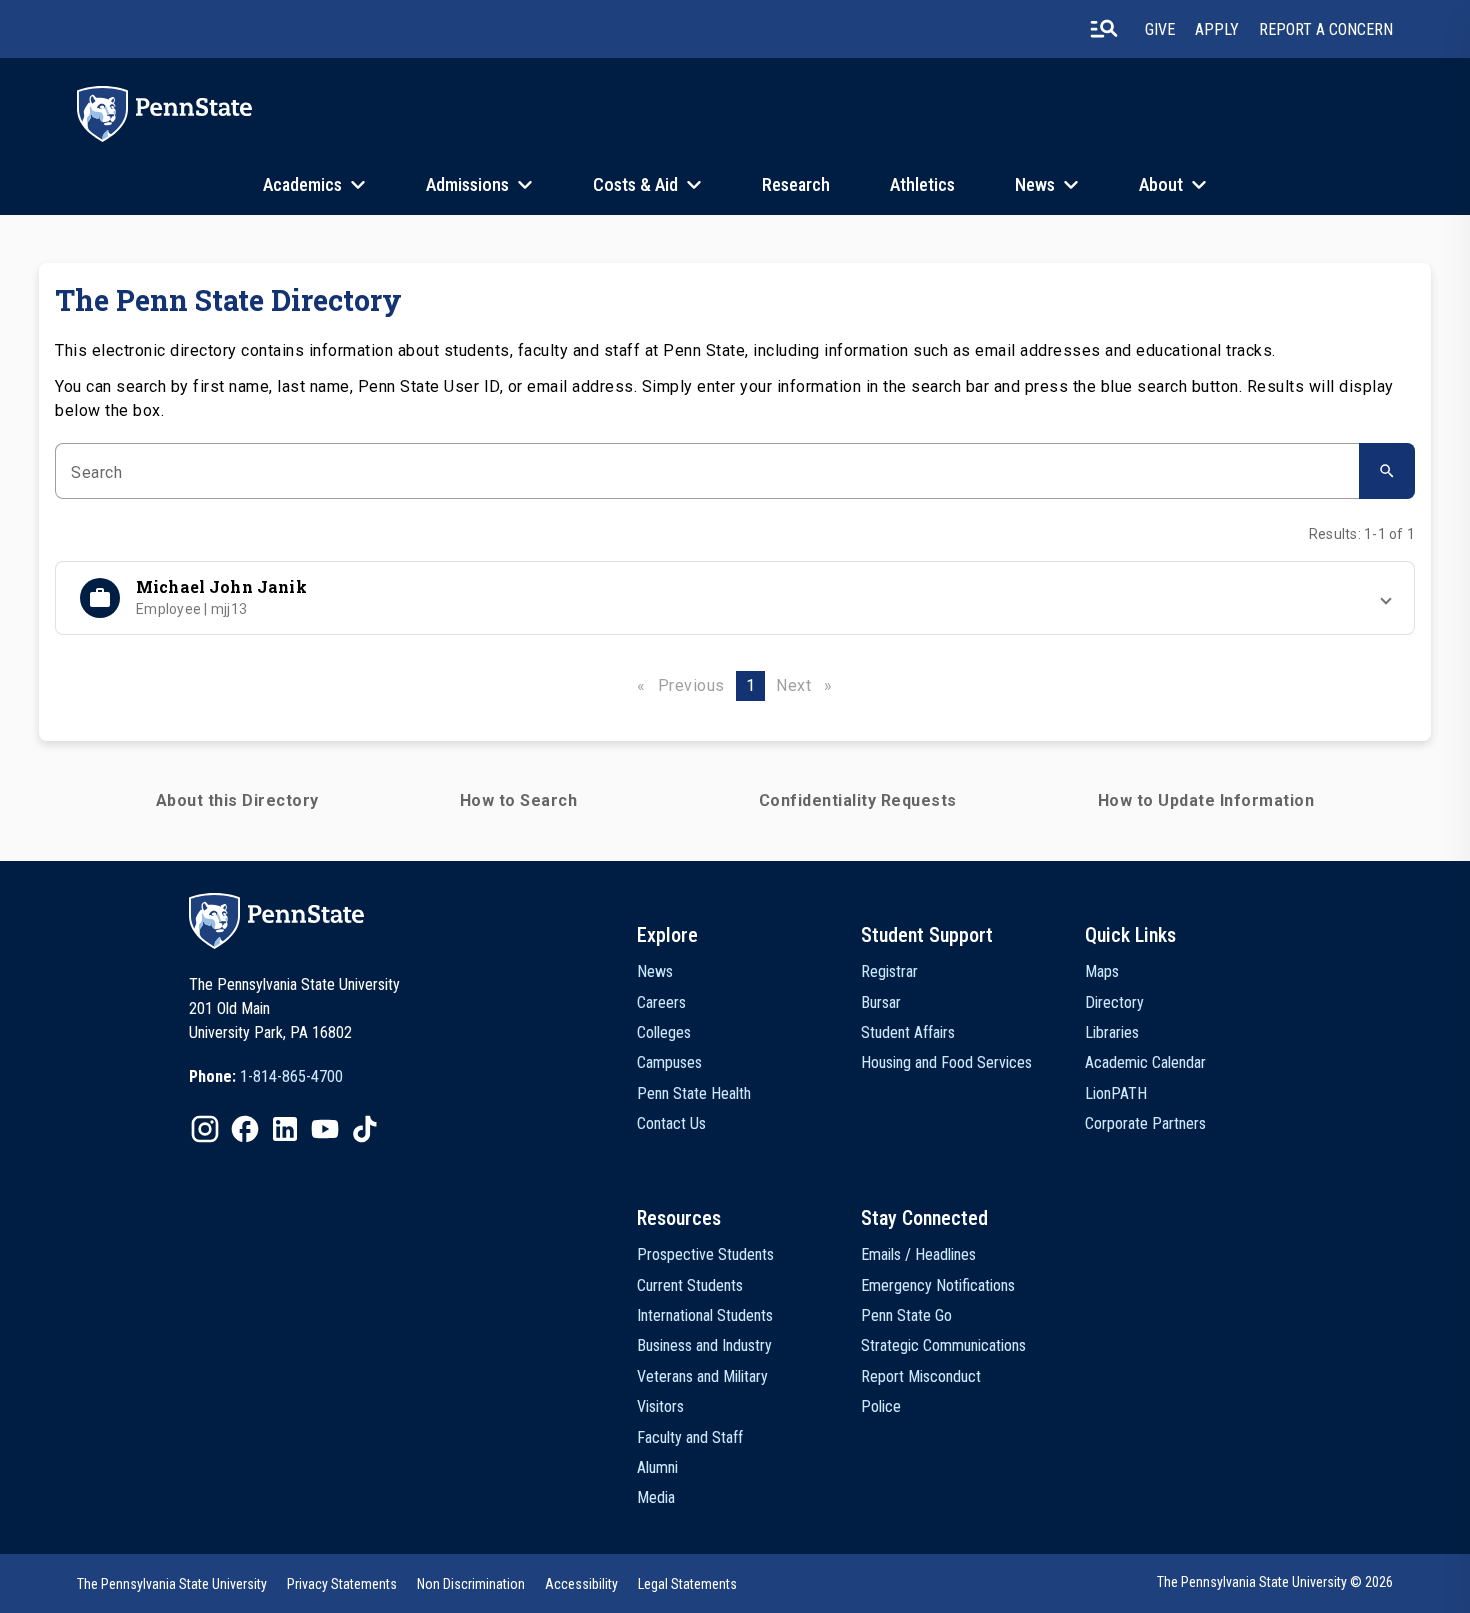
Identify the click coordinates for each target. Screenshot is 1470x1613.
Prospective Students (705, 1254)
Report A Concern (1326, 29)
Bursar (881, 1002)
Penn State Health (694, 1093)
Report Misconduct (921, 1376)
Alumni (657, 1467)
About (1161, 184)
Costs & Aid (635, 184)
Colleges (664, 1032)
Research (796, 184)
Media (656, 1497)
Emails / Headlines (918, 1254)
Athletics (922, 184)
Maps (1102, 971)
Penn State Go (906, 1315)
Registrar (889, 971)
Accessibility (581, 1584)
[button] (735, 598)
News (1035, 184)
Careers (661, 1002)
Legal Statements (687, 1584)
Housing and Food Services (946, 1062)
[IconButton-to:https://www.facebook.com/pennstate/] (245, 1129)
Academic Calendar (1145, 1062)
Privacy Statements (342, 1584)
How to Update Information (1206, 800)
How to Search (519, 800)
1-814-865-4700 (291, 1076)
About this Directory (237, 800)
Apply (1217, 29)
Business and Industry (704, 1345)
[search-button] (1104, 29)
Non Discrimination (471, 1584)
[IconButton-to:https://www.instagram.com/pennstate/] (205, 1129)
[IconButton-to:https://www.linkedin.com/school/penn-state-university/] (285, 1129)
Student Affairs (908, 1032)
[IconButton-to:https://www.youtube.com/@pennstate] (325, 1129)
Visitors (660, 1406)
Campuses (669, 1062)
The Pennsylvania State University (172, 1584)
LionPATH (1116, 1093)
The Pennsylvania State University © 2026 (1275, 1582)
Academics (302, 184)
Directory (1114, 1002)
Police (881, 1406)
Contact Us (671, 1123)
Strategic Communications (943, 1345)
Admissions (467, 184)
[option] (266, 1077)
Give (1160, 29)
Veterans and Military (702, 1376)
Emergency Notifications (938, 1285)
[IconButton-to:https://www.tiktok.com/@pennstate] (365, 1129)
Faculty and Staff (690, 1437)
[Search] (1387, 471)
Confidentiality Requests (858, 800)
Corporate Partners (1145, 1123)
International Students (705, 1315)
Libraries (1112, 1032)
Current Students (690, 1285)
